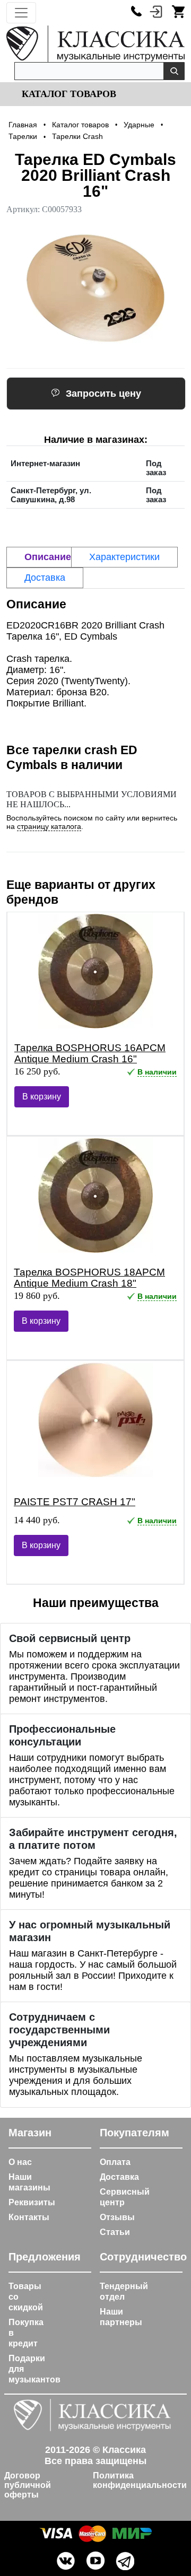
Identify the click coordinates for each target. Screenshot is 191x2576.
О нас (20, 2162)
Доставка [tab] (45, 578)
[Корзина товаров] (178, 11)
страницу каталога (49, 826)
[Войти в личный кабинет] (156, 11)
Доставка (119, 2177)
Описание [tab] (48, 557)
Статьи (115, 2232)
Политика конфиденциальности (140, 2480)
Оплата (115, 2162)
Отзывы (117, 2217)
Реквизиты (32, 2202)
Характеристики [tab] (124, 557)
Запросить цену (103, 394)
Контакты (29, 2217)
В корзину (42, 1097)
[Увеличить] (95, 289)
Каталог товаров (68, 94)
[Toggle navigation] (21, 13)
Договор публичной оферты (28, 2485)
